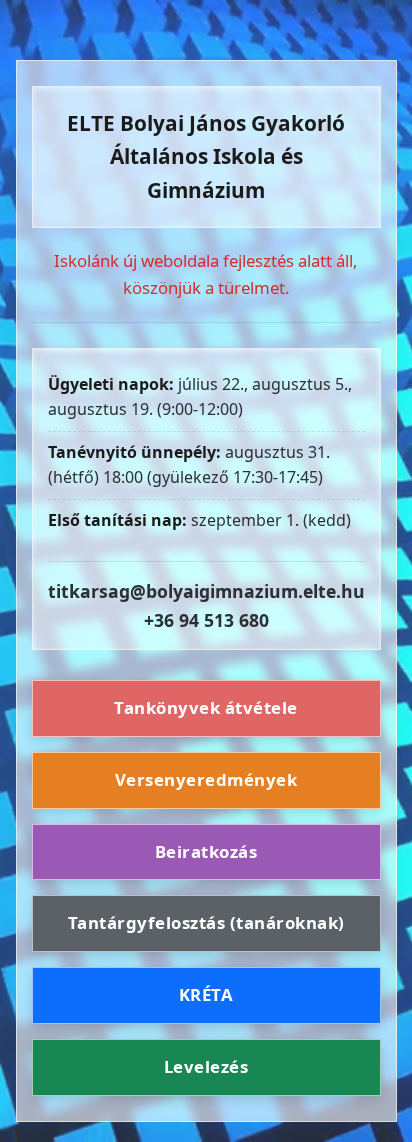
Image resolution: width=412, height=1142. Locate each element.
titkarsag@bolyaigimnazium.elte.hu (206, 591)
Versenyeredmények (206, 779)
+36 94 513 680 (206, 620)
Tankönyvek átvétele (206, 707)
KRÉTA (206, 994)
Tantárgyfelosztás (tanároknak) (206, 922)
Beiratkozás (206, 851)
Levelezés (206, 1066)
